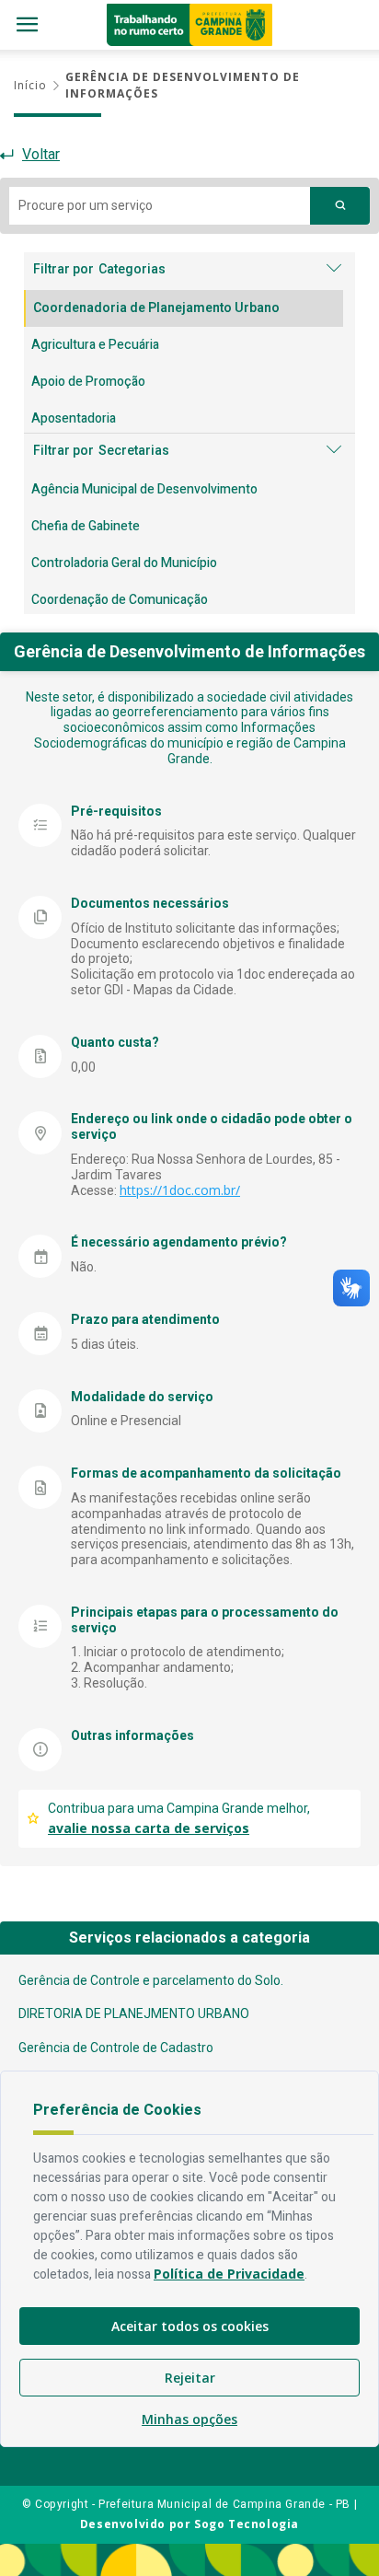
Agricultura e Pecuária (95, 345)
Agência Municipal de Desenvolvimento (144, 489)
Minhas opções (189, 2419)
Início (30, 85)
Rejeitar (190, 2378)
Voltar (41, 154)
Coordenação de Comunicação (120, 600)
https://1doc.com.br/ (180, 1190)
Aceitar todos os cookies (190, 2326)
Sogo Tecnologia (247, 2524)
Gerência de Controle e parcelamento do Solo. (151, 1980)
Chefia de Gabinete (86, 526)
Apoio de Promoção (88, 382)
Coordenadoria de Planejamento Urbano (156, 308)
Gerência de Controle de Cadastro (116, 2048)
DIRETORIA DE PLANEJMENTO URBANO (134, 2013)
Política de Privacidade (229, 2274)
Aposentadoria (74, 418)
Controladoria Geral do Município (124, 563)
